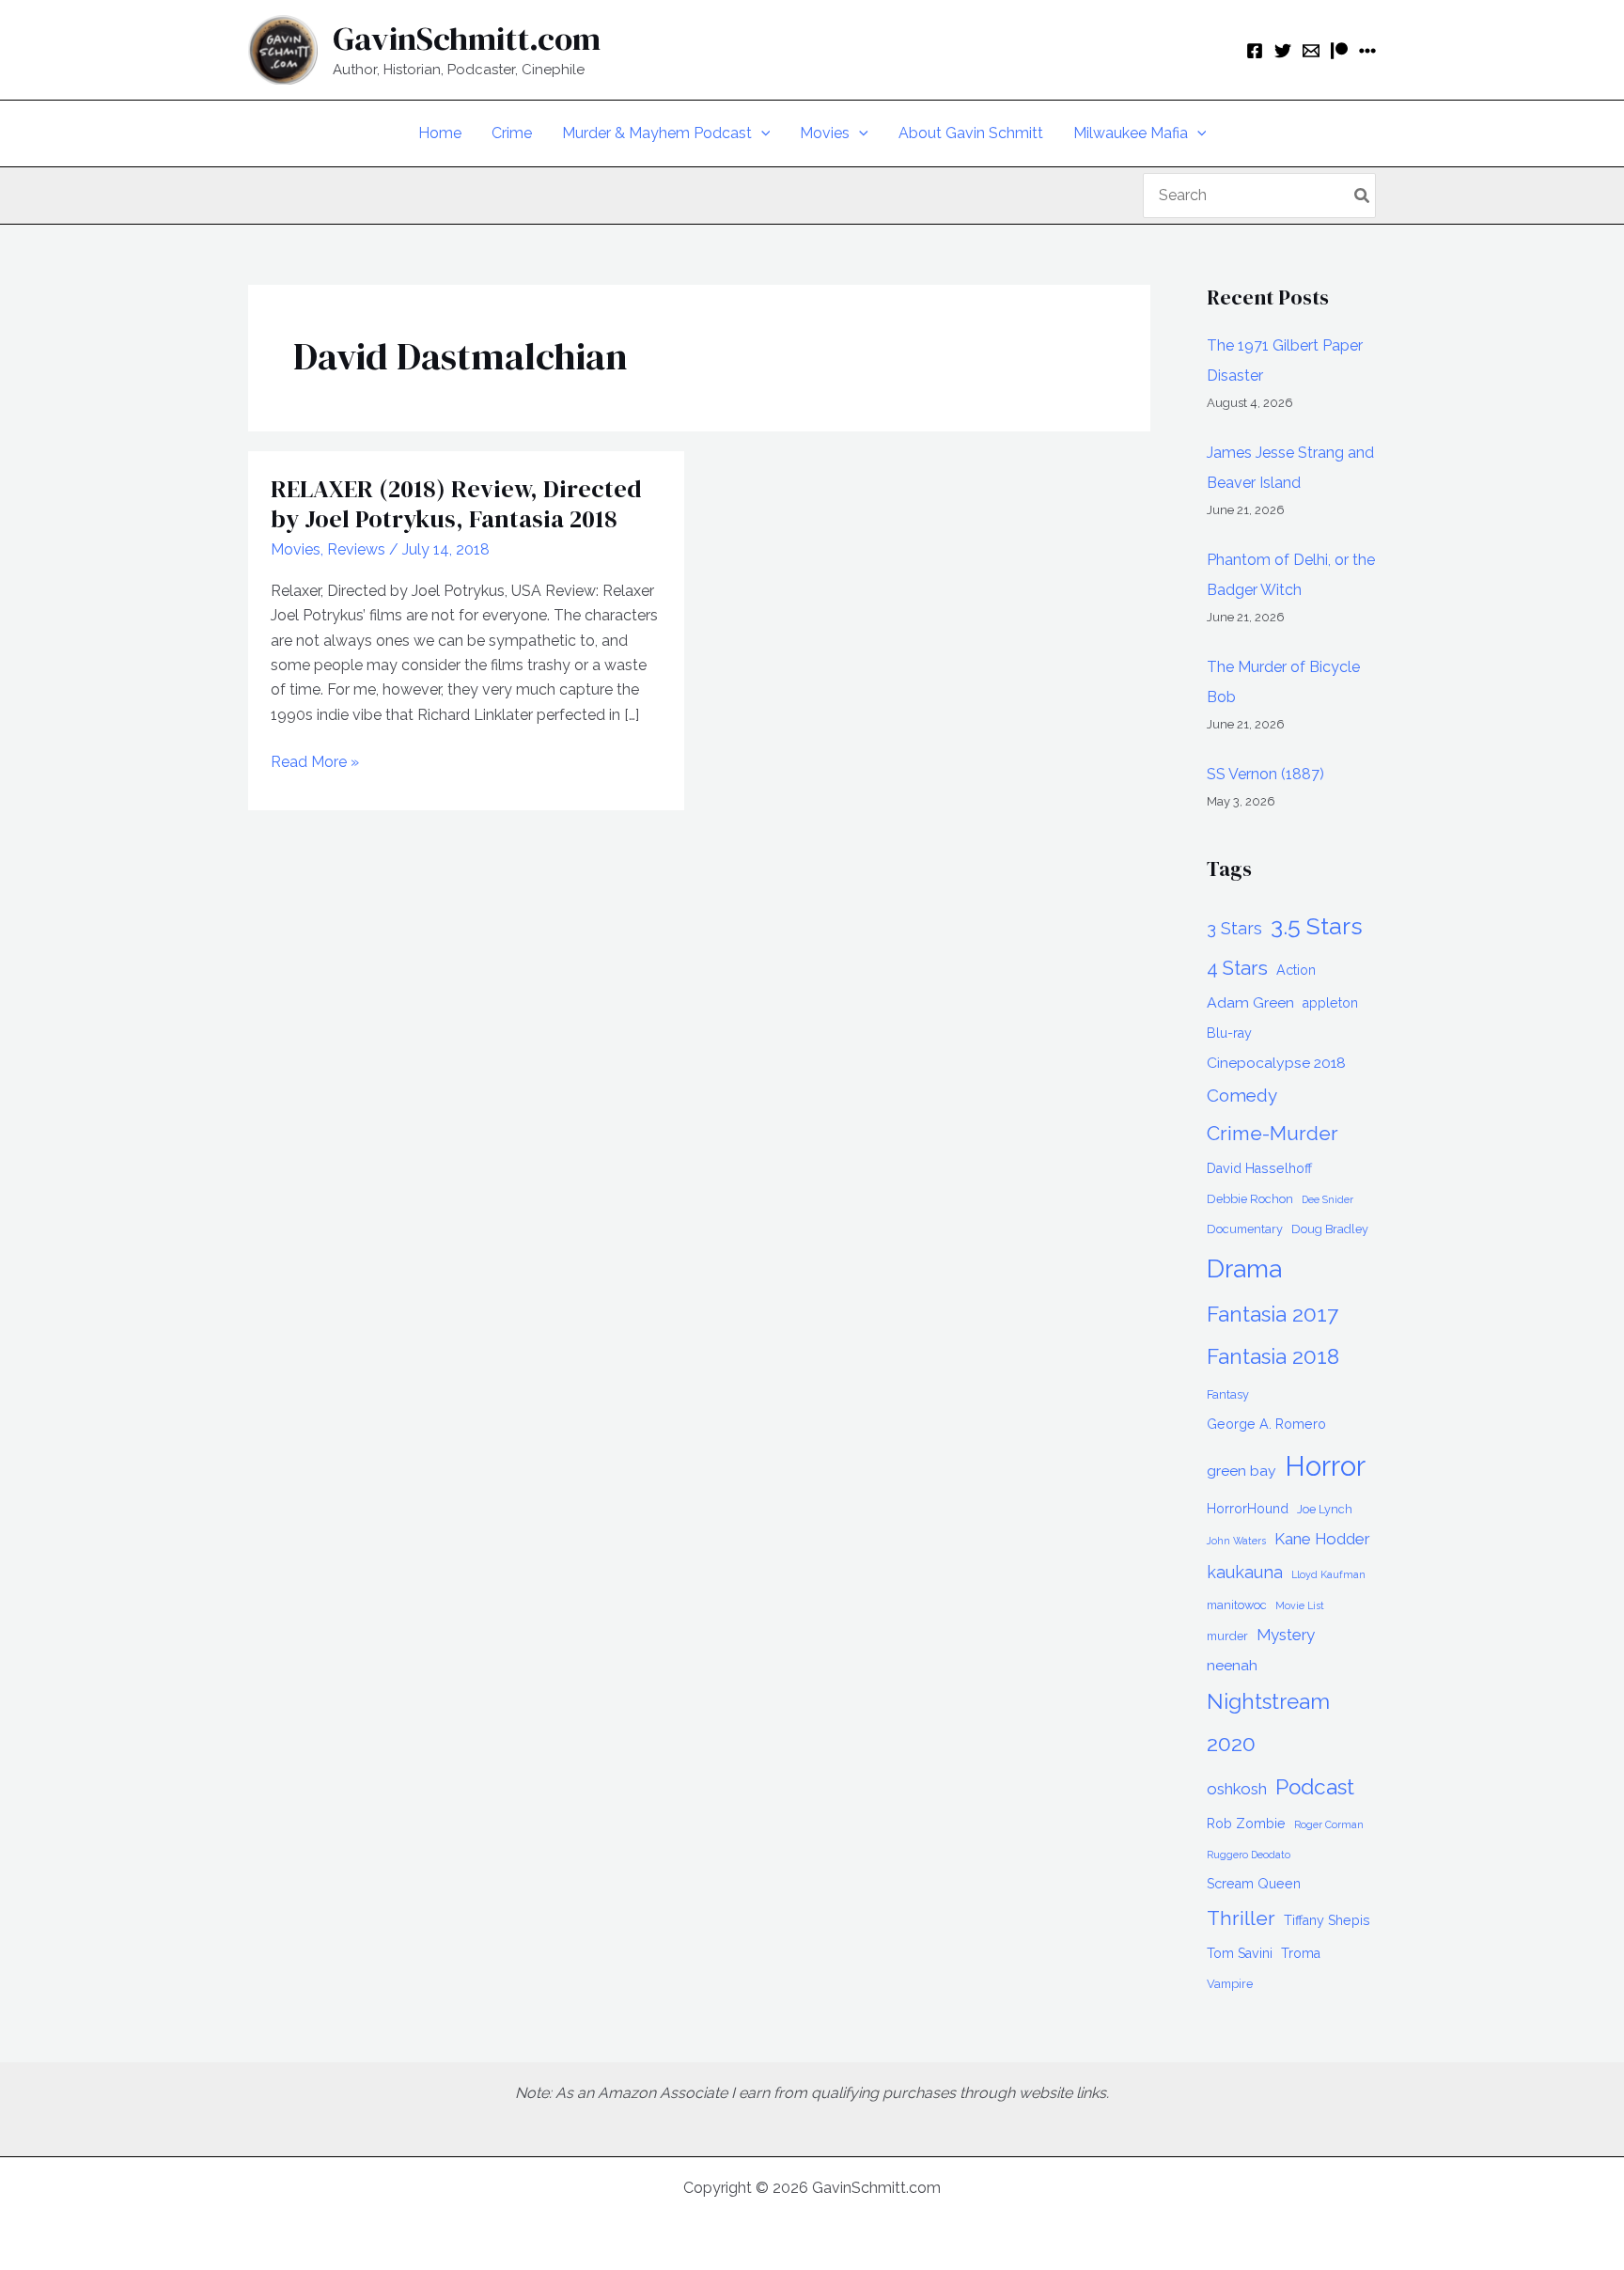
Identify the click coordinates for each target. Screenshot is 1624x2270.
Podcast (1315, 1787)
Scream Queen (1254, 1884)
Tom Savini (1240, 1953)
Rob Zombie (1246, 1824)
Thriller (1241, 1918)
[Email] (1311, 51)
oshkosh (1237, 1789)
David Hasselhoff (1259, 1168)
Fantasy (1228, 1394)
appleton (1330, 1003)
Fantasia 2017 (1273, 1314)
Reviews (356, 549)
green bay (1241, 1471)
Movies (296, 549)
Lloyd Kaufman (1328, 1574)
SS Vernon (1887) (1265, 774)
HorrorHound (1248, 1509)
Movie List (1300, 1605)
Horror (1325, 1466)
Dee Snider (1327, 1199)
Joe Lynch (1325, 1509)
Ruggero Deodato (1249, 1855)
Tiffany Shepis (1327, 1920)
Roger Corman (1329, 1824)
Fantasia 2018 (1273, 1356)
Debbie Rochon (1250, 1199)
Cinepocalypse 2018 (1276, 1063)
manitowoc (1237, 1605)
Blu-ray (1229, 1033)
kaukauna (1245, 1572)
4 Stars (1237, 968)
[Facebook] (1255, 51)
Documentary (1245, 1229)
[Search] (1363, 196)
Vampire (1230, 1984)
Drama (1244, 1268)
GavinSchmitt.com (467, 39)
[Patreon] (1339, 51)
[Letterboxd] (1367, 51)
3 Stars (1234, 928)
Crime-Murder (1273, 1133)
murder (1227, 1636)
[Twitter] (1283, 51)
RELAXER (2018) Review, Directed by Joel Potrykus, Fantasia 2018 (456, 504)
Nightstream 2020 (1268, 1722)
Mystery (1286, 1635)
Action (1296, 970)
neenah (1232, 1665)
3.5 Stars (1317, 926)
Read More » (315, 763)
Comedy (1242, 1095)
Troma (1301, 1953)
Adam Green (1250, 1002)
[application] (761, 133)
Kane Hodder (1322, 1539)
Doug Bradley (1330, 1229)
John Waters (1236, 1541)
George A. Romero (1266, 1424)
